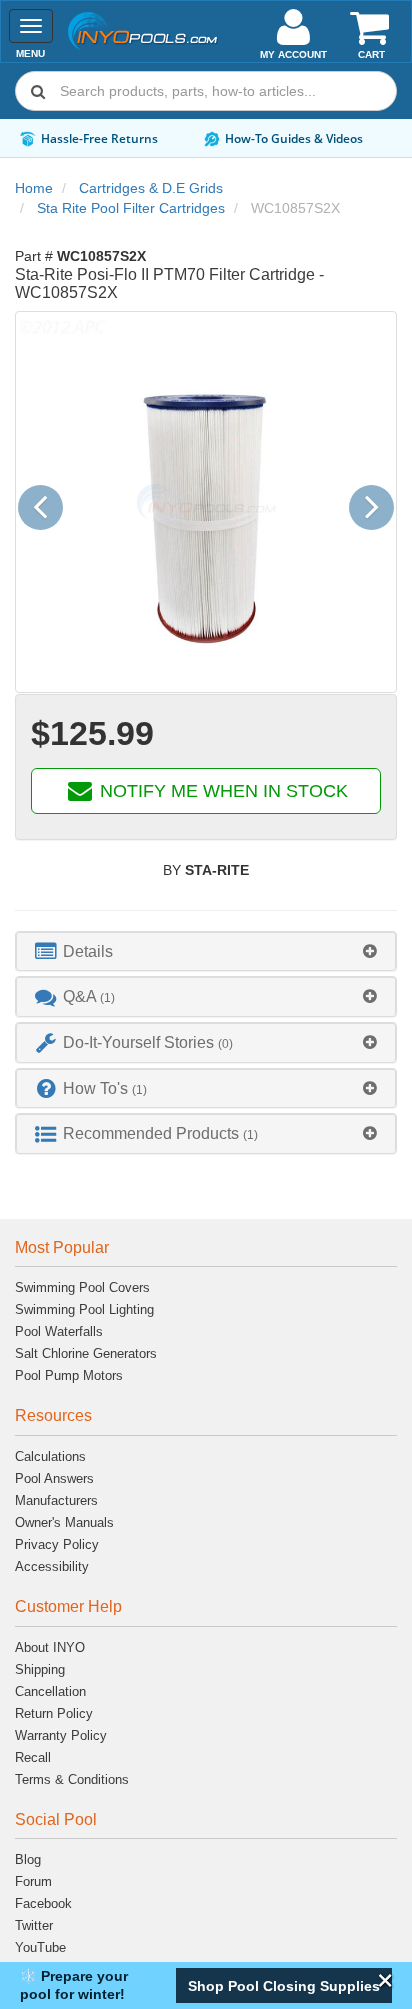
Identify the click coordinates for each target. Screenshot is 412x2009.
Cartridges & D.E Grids (151, 188)
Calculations (50, 1456)
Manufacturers (56, 1500)
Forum (33, 1881)
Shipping (40, 1669)
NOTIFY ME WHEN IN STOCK (221, 791)
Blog (28, 1859)
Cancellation (50, 1691)
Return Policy (54, 1713)
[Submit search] (38, 91)
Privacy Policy (57, 1544)
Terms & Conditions (72, 1779)
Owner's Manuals (64, 1522)
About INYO (50, 1647)
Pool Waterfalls (59, 1331)
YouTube (40, 1947)
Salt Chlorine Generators (86, 1353)
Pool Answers (54, 1478)
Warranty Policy (61, 1735)
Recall (33, 1757)
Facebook (43, 1903)
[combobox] (206, 91)
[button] (284, 1985)
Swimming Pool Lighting (84, 1309)
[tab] (206, 951)
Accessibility (52, 1566)
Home (34, 188)
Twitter (34, 1925)
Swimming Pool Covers (82, 1287)
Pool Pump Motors (69, 1375)
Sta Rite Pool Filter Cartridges (131, 208)
